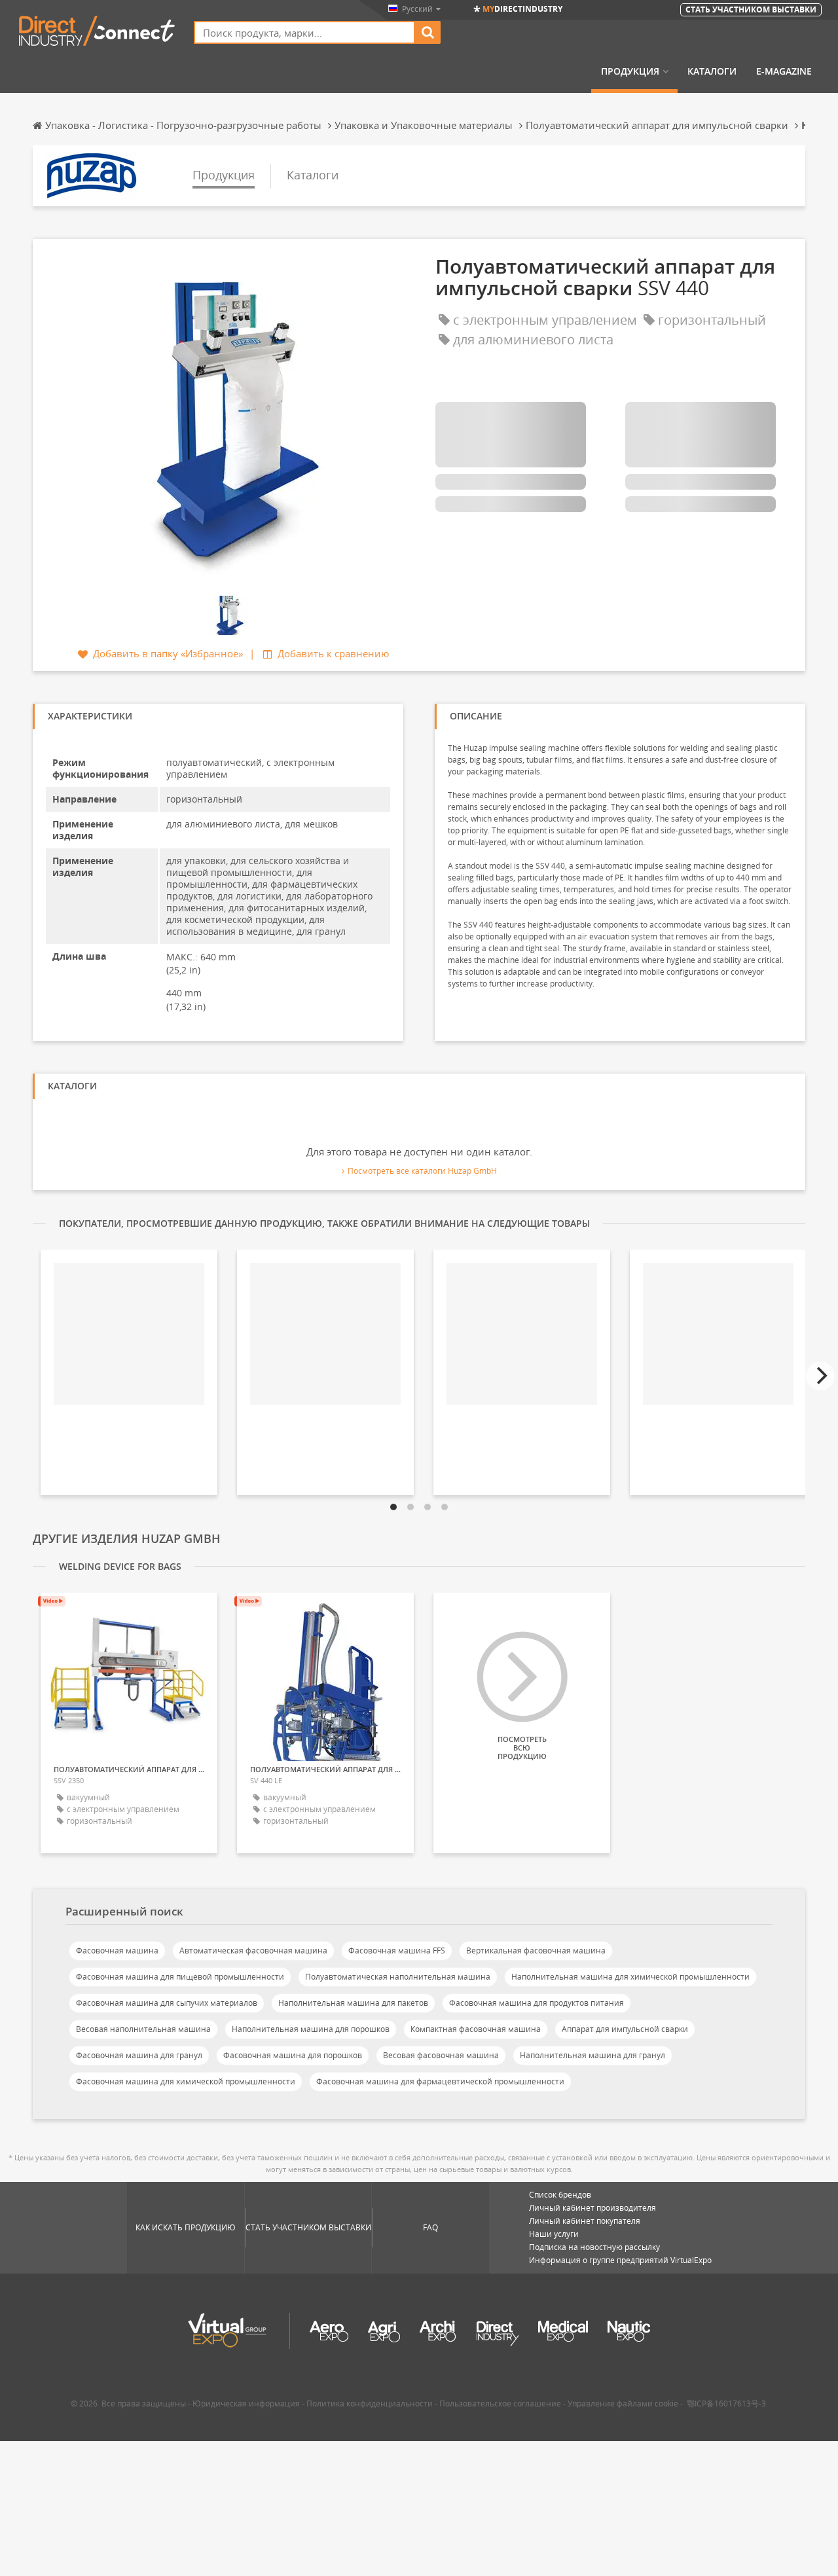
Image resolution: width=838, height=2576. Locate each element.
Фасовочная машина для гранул (139, 2055)
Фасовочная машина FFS (397, 1950)
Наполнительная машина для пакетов (353, 2003)
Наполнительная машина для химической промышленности (630, 1977)
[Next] (820, 1376)
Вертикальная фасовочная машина (536, 1950)
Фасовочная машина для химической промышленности (186, 2081)
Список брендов (560, 2195)
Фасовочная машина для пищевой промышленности (180, 1977)
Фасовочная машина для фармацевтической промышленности (440, 2081)
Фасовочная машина (117, 1950)
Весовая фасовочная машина (441, 2055)
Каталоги (712, 71)
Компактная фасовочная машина (476, 2029)
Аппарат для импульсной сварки (625, 2029)
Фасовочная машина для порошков (293, 2055)
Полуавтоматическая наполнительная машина (398, 1977)
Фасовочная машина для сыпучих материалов (167, 2003)
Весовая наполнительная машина (143, 2029)
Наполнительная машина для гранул (592, 2055)
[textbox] (304, 32)
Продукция (630, 71)
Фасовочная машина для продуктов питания (537, 2003)
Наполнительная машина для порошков (311, 2029)
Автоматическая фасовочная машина (253, 1950)
